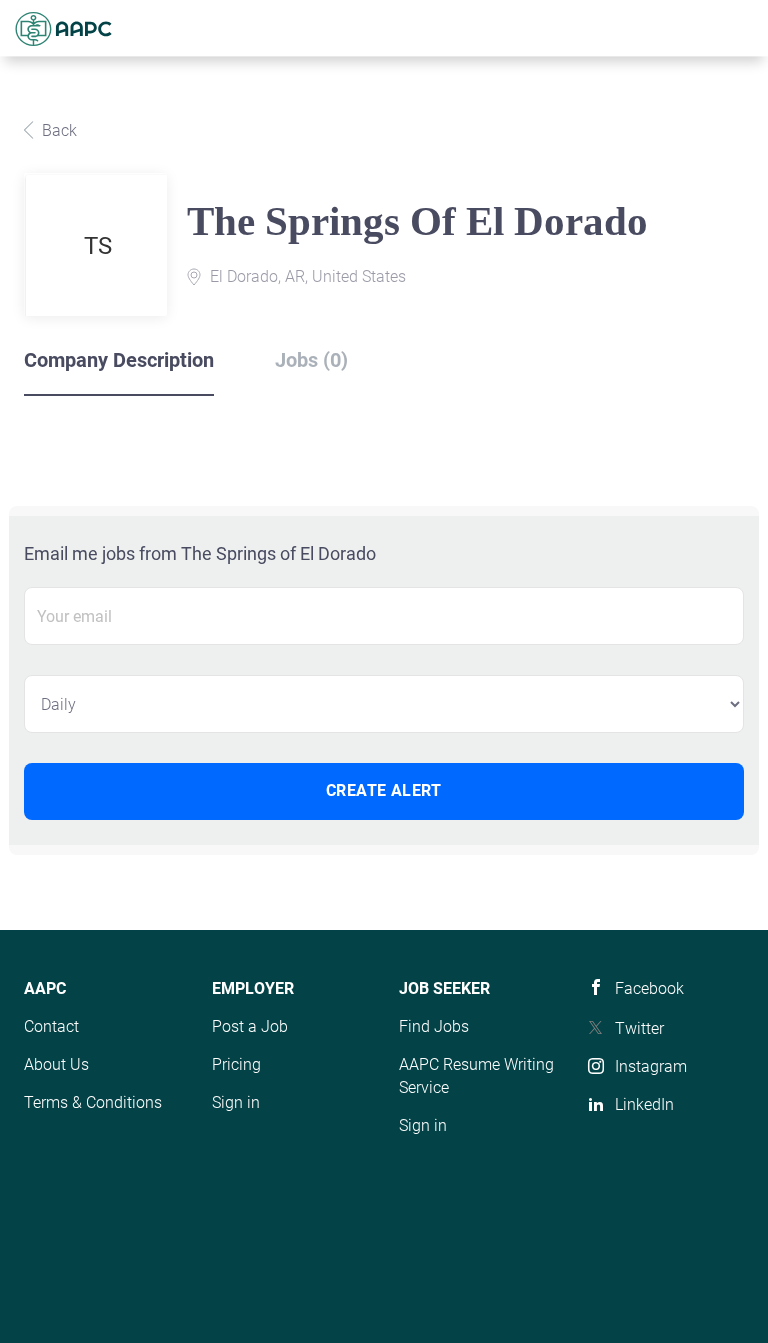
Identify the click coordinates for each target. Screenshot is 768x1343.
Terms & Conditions (93, 1102)
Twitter (639, 1028)
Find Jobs (434, 1026)
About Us (56, 1064)
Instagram (651, 1066)
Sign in (236, 1102)
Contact (51, 1026)
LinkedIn (644, 1104)
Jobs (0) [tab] (311, 360)
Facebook (649, 988)
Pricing (236, 1064)
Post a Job (250, 1026)
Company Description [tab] (119, 360)
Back (57, 130)
